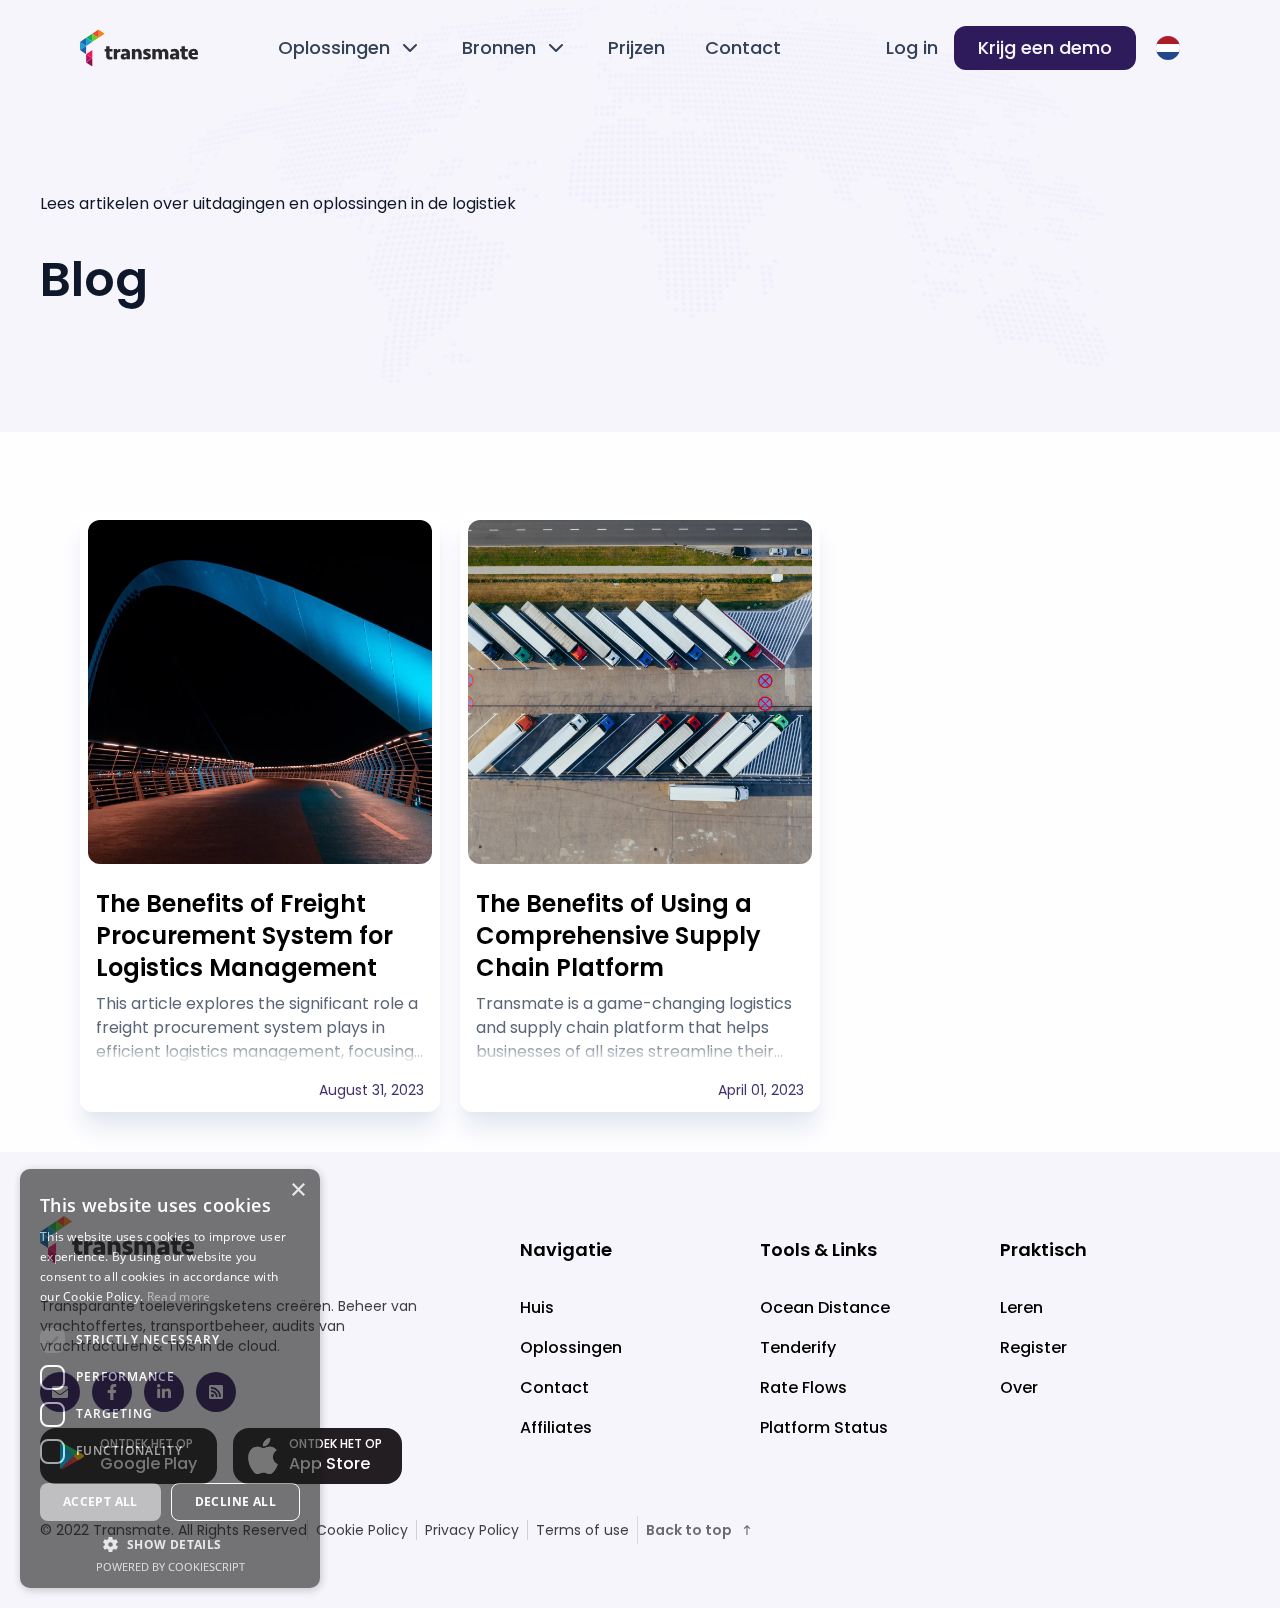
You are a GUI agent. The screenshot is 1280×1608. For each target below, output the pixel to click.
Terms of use (582, 1530)
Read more (179, 1296)
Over (1019, 1387)
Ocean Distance (825, 1307)
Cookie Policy (362, 1530)
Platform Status (824, 1427)
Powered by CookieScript (170, 1566)
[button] (170, 1544)
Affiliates (556, 1427)
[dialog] (170, 1378)
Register (1033, 1347)
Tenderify (798, 1347)
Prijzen (636, 47)
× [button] (297, 1190)
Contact (743, 47)
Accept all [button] (100, 1501)
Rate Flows (803, 1387)
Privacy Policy (472, 1530)
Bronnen (499, 47)
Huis (537, 1307)
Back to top (689, 1530)
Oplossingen (334, 47)
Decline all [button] (235, 1501)
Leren (1021, 1307)
